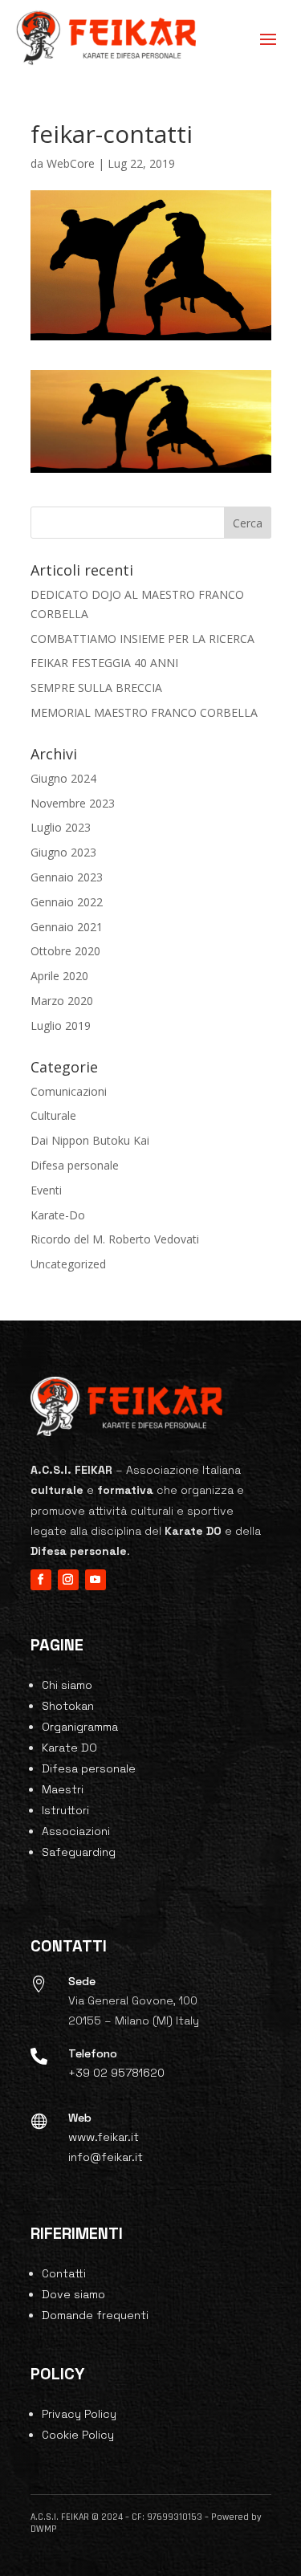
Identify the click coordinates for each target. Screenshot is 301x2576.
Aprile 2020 (59, 976)
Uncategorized (68, 1264)
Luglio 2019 (61, 1026)
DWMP (44, 2529)
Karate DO (69, 1748)
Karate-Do (58, 1215)
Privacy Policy (79, 2414)
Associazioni (76, 1831)
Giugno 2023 (63, 852)
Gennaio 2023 (67, 877)
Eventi (46, 1190)
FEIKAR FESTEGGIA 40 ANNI (104, 663)
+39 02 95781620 (116, 2073)
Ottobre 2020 (65, 951)
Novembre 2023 (73, 803)
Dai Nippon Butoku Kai (90, 1140)
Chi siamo (67, 1685)
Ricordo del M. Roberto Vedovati (115, 1239)
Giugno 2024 (63, 778)
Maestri (63, 1789)
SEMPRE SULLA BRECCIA (96, 688)
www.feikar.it (104, 2137)
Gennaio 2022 (67, 902)
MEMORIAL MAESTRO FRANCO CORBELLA (144, 712)
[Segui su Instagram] (68, 1580)
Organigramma (80, 1727)
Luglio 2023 (61, 827)
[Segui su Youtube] (96, 1580)
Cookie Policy (78, 2435)
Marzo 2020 (62, 1001)
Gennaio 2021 (67, 927)
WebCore (71, 163)
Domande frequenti (95, 2315)
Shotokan (68, 1706)
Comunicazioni (69, 1091)
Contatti (64, 2273)
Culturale (53, 1115)
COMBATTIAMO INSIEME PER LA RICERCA (142, 639)
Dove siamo (73, 2294)
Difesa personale (75, 1165)
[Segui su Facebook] (41, 1580)
